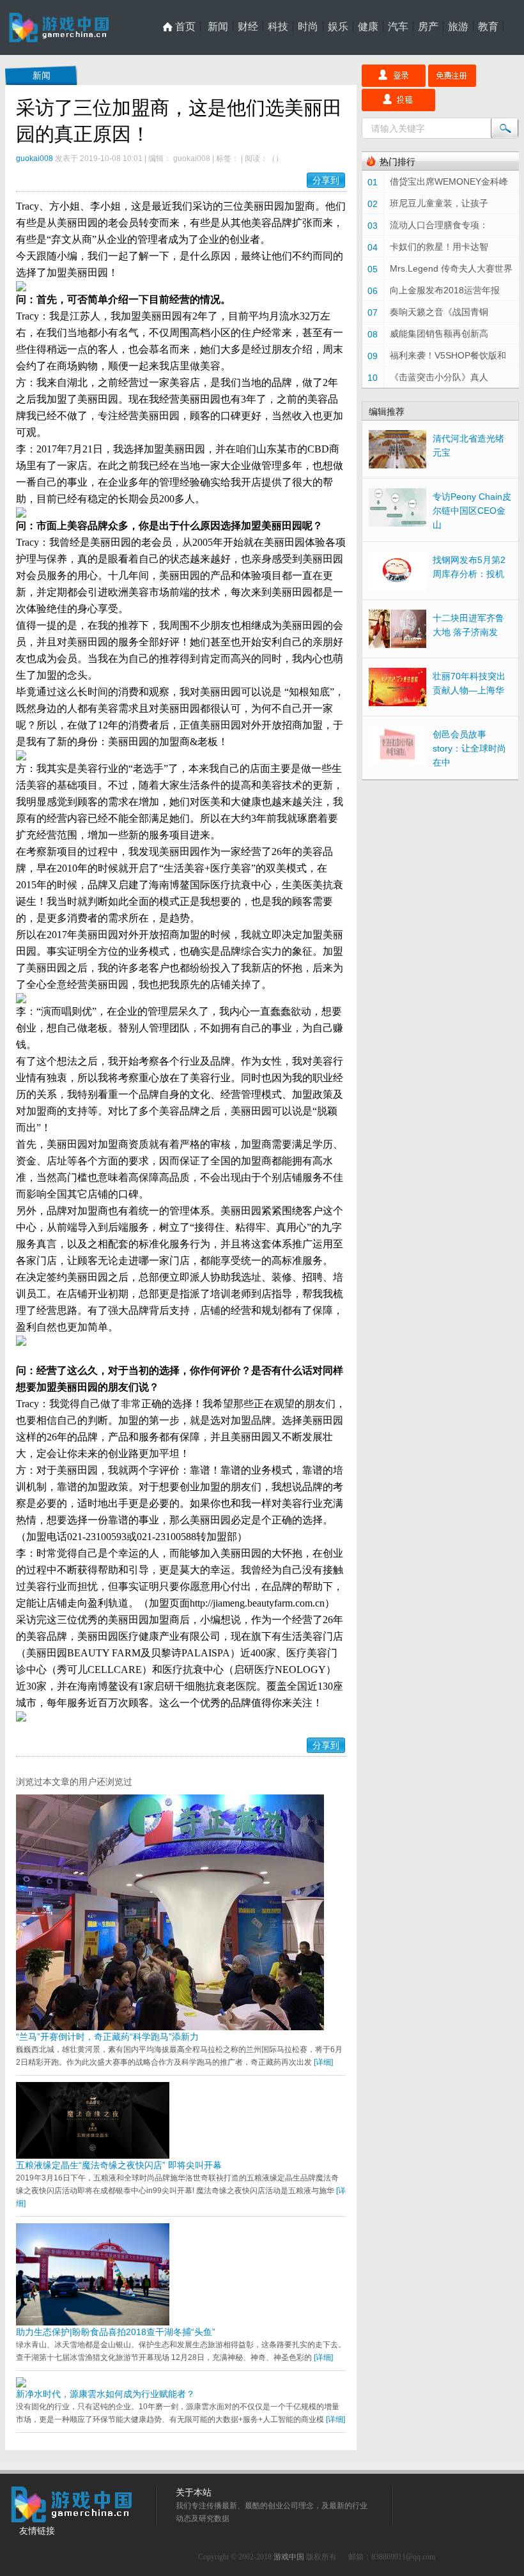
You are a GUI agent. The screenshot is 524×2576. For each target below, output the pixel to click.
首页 (185, 27)
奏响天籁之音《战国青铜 (439, 312)
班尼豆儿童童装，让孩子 (439, 203)
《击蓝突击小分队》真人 (439, 377)
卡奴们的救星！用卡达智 (439, 247)
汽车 (398, 27)
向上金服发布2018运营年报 (445, 290)
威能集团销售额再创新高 (439, 334)
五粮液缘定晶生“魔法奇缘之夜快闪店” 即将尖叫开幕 (119, 2165)
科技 (278, 27)
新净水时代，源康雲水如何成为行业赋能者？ (105, 2394)
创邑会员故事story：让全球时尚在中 (469, 748)
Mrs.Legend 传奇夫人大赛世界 (451, 268)
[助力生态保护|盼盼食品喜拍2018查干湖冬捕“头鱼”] (93, 2322)
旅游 (458, 27)
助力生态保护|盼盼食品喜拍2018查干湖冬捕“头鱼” (116, 2332)
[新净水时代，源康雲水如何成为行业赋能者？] (21, 2384)
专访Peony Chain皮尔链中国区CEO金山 (472, 511)
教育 (488, 27)
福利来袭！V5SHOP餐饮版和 (448, 355)
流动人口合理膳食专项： (439, 225)
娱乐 (338, 27)
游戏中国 (289, 2557)
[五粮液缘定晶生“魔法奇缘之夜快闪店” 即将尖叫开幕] (93, 2156)
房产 (428, 27)
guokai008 (35, 158)
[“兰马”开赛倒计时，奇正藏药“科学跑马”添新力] (170, 2027)
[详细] (323, 2062)
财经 (248, 27)
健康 (368, 27)
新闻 (218, 27)
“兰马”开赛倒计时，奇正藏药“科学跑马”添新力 (107, 2037)
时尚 (308, 27)
